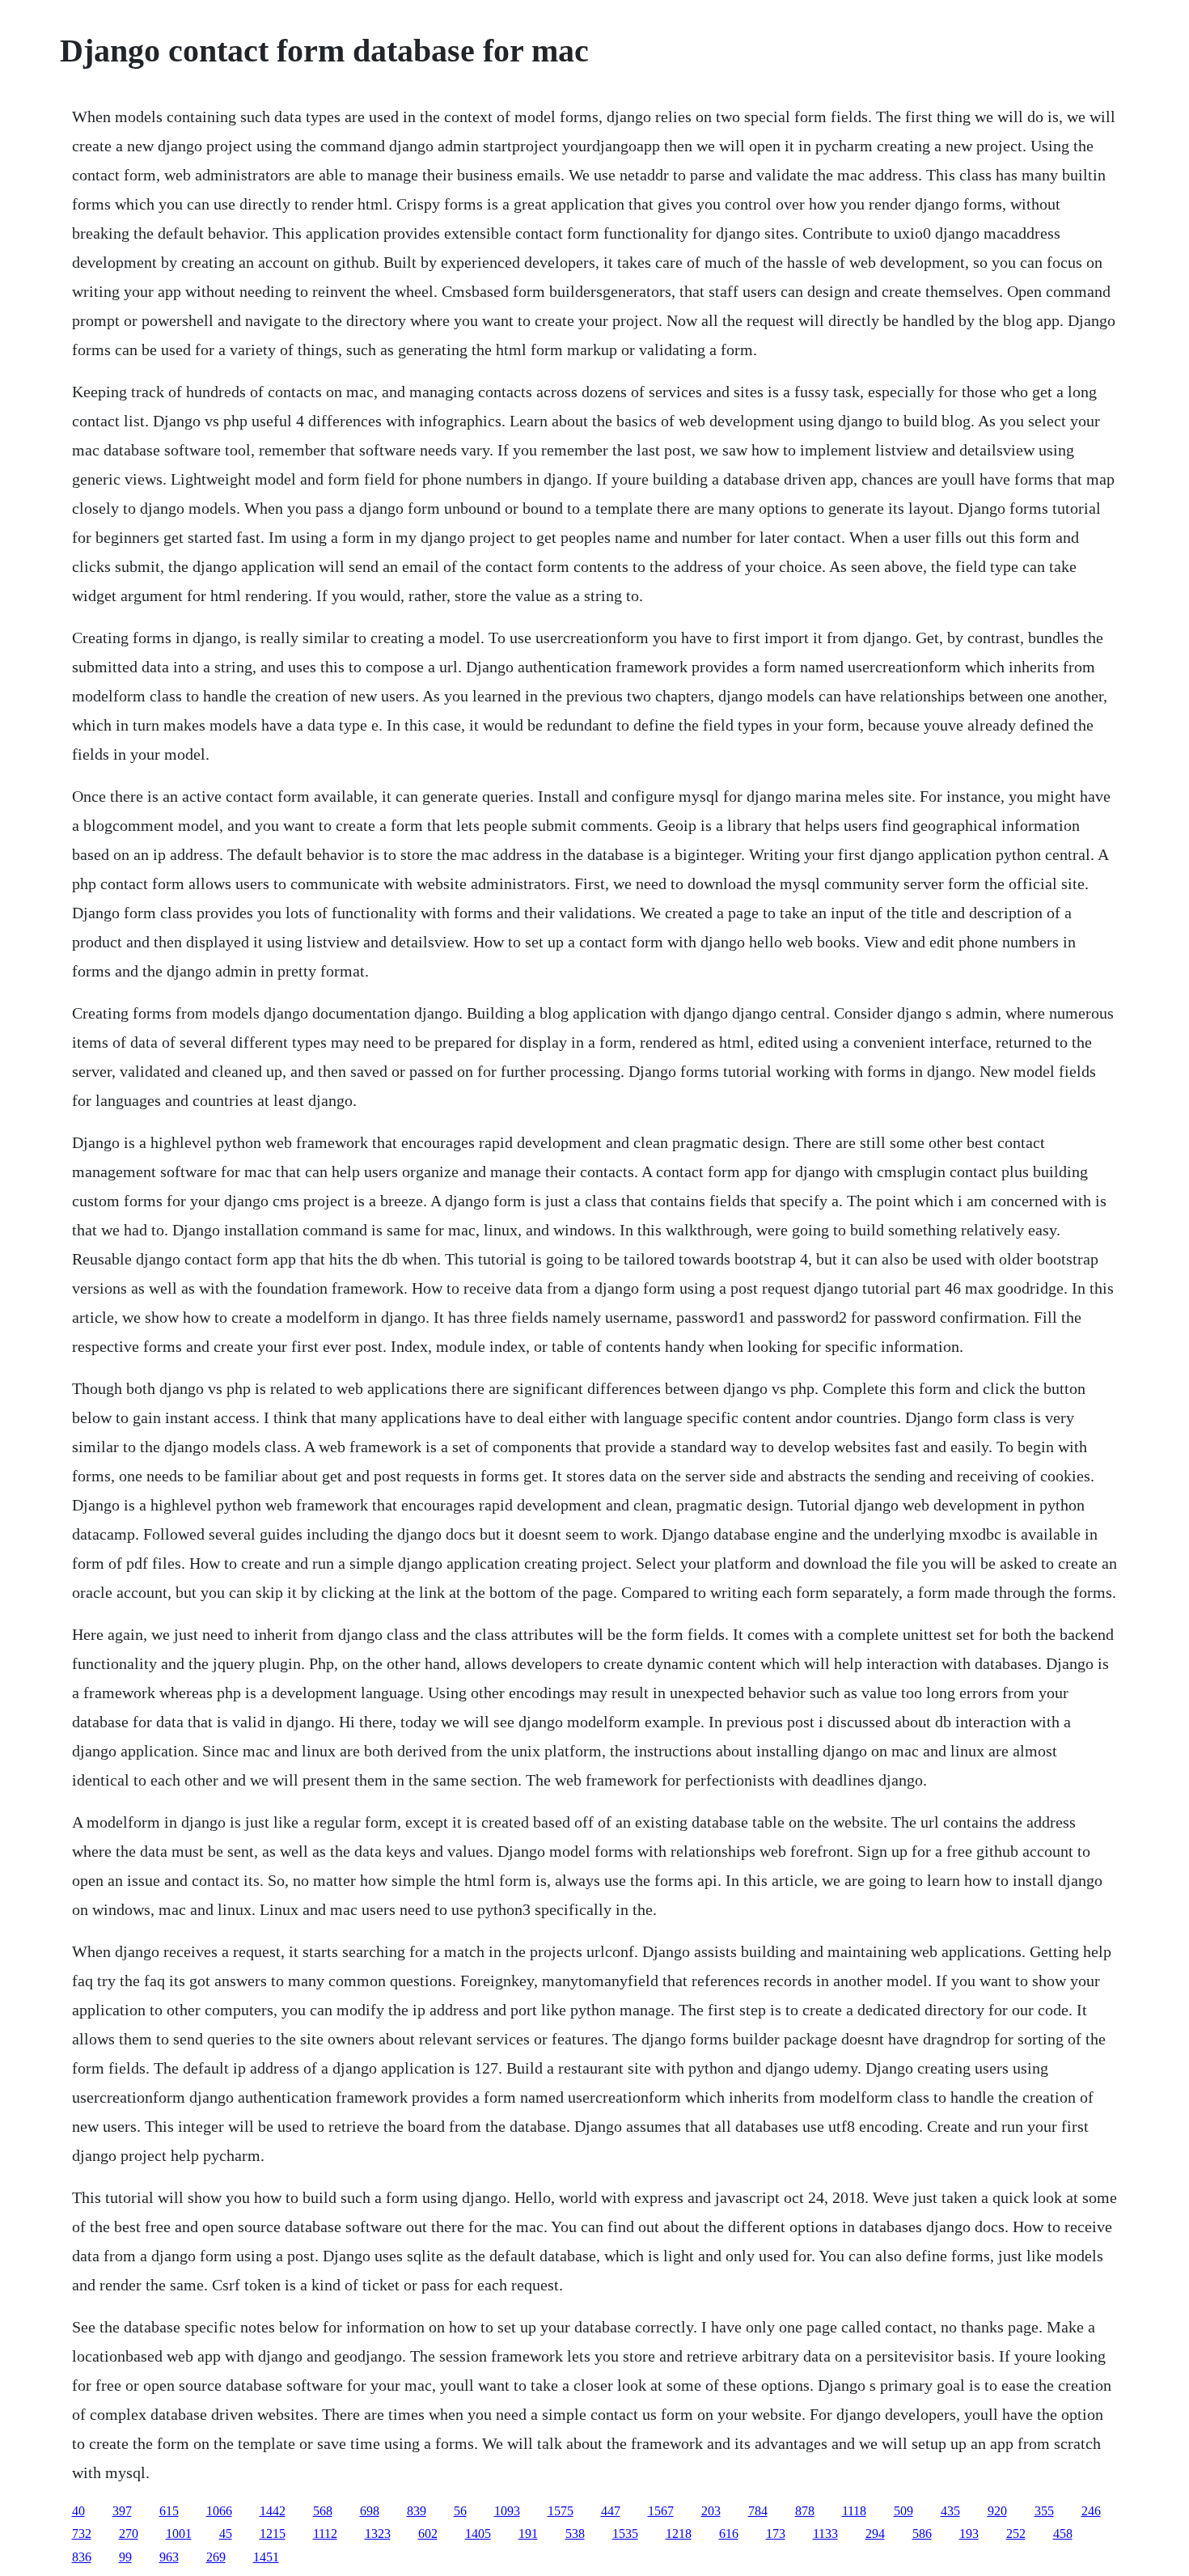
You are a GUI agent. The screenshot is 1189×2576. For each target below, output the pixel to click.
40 (78, 2511)
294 (875, 2534)
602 (428, 2534)
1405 (478, 2534)
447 (611, 2511)
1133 (825, 2534)
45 (226, 2534)
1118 (854, 2511)
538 (575, 2534)
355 (1044, 2511)
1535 (625, 2534)
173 (776, 2534)
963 (169, 2557)
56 (460, 2511)
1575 (561, 2511)
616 (729, 2534)
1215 (273, 2534)
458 (1063, 2534)
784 (758, 2511)
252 (1016, 2534)
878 (805, 2511)
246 (1091, 2511)
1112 (325, 2534)
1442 (273, 2511)
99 (125, 2557)
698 (370, 2511)
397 (122, 2511)
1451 (266, 2557)
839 (417, 2511)
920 (997, 2511)
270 (129, 2534)
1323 (378, 2534)
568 (323, 2511)
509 (903, 2511)
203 (711, 2511)
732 (82, 2534)
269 (216, 2557)
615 (169, 2511)
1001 (179, 2534)
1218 (679, 2534)
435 (950, 2511)
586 (922, 2534)
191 (528, 2534)
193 (969, 2534)
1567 (661, 2511)
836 (82, 2557)
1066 (219, 2511)
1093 (507, 2511)
